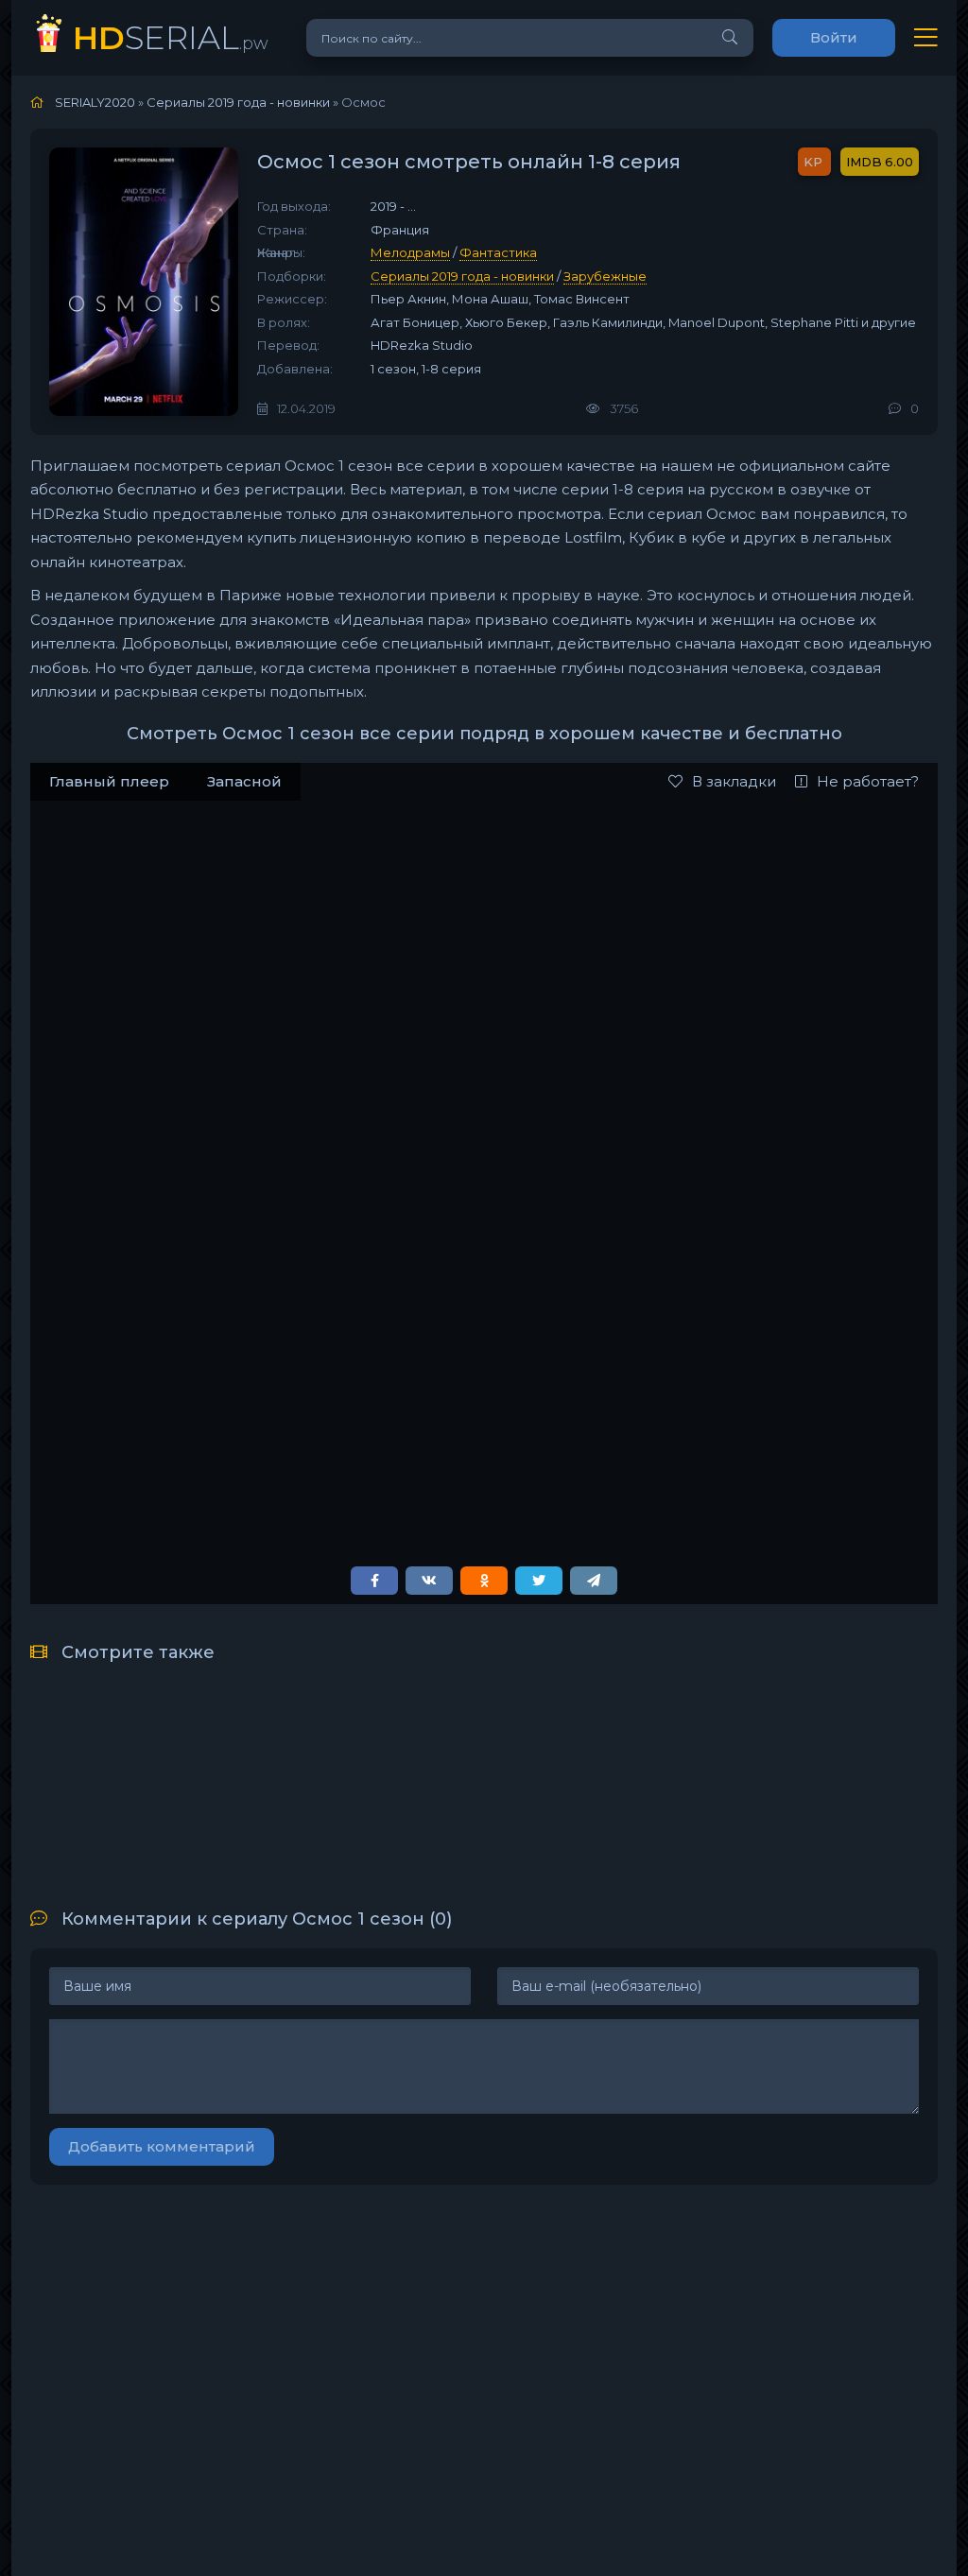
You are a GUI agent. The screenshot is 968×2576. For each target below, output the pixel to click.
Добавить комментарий (162, 2146)
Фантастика (498, 252)
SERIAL (171, 37)
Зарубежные (605, 276)
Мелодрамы (410, 252)
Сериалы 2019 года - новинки (462, 276)
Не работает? (868, 781)
